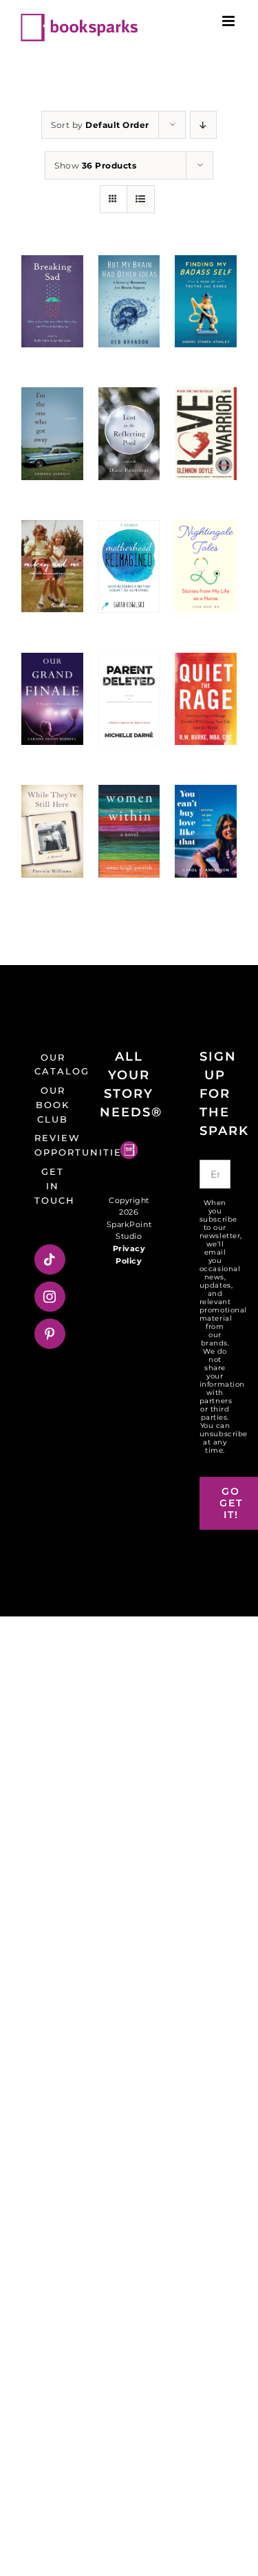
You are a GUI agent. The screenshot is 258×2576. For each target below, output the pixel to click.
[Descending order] (203, 125)
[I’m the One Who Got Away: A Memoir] (52, 433)
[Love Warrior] (206, 433)
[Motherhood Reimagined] (129, 566)
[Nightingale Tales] (206, 566)
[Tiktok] (50, 1259)
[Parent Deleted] (129, 699)
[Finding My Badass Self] (206, 301)
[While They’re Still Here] (52, 831)
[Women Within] (129, 831)
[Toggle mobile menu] (230, 21)
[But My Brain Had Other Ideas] (129, 301)
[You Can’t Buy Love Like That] (206, 831)
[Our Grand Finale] (52, 699)
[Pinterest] (50, 1334)
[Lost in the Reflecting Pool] (129, 433)
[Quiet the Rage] (206, 699)
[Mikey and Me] (52, 566)
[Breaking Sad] (52, 301)
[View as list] (141, 199)
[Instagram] (50, 1297)
